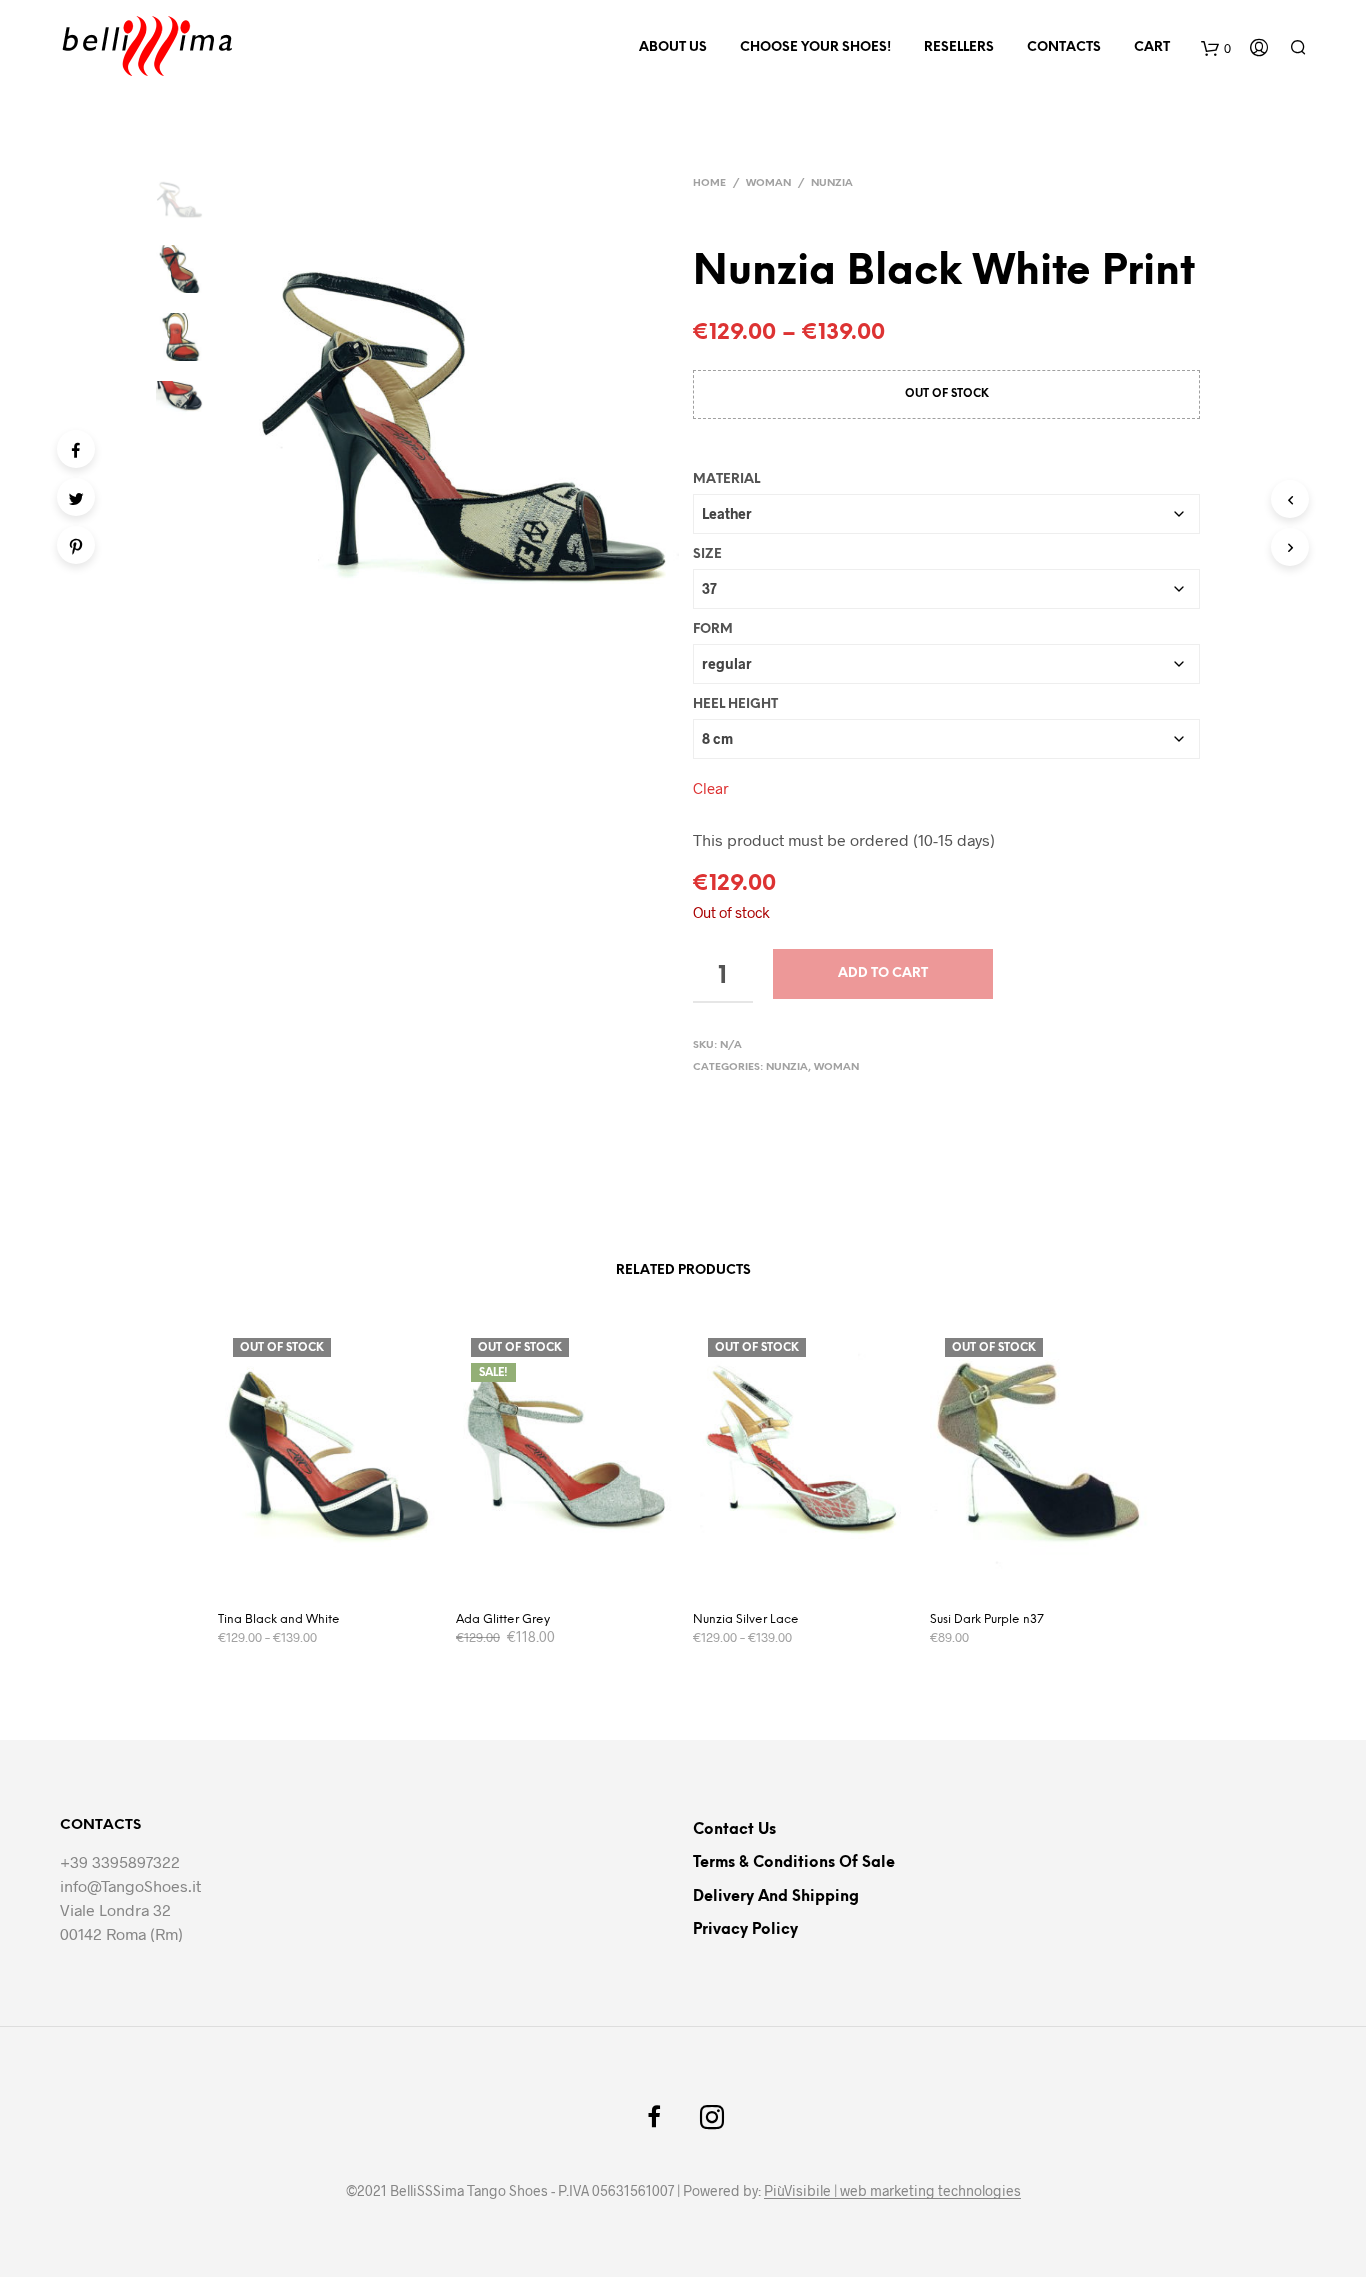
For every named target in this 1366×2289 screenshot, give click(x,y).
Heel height (735, 704)
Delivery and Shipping (776, 1897)
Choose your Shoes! (815, 47)
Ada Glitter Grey (503, 1619)
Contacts (1064, 47)
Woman (768, 183)
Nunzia (832, 183)
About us (673, 47)
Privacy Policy (745, 1930)
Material (726, 479)
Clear (711, 788)
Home (709, 183)
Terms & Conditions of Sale (794, 1863)
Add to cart (883, 973)
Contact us (734, 1830)
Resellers (959, 47)
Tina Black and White (279, 1619)
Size (707, 554)
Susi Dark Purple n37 (987, 1619)
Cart (1152, 47)
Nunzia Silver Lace (746, 1619)
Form (713, 629)
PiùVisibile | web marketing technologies (892, 2191)
